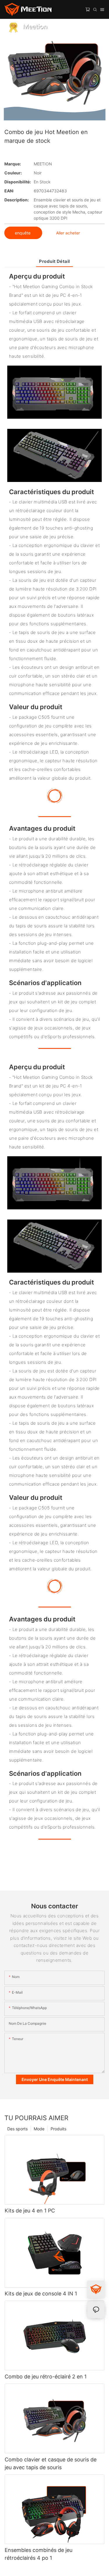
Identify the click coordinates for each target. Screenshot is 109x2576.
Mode (39, 2129)
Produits (58, 2129)
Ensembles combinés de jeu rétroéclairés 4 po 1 (39, 2554)
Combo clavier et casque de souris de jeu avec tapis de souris (51, 2463)
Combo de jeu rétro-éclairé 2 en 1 (46, 2377)
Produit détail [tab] (54, 261)
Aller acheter (68, 233)
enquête (23, 233)
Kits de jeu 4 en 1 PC (30, 2211)
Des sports (17, 2129)
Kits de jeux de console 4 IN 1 (41, 2294)
